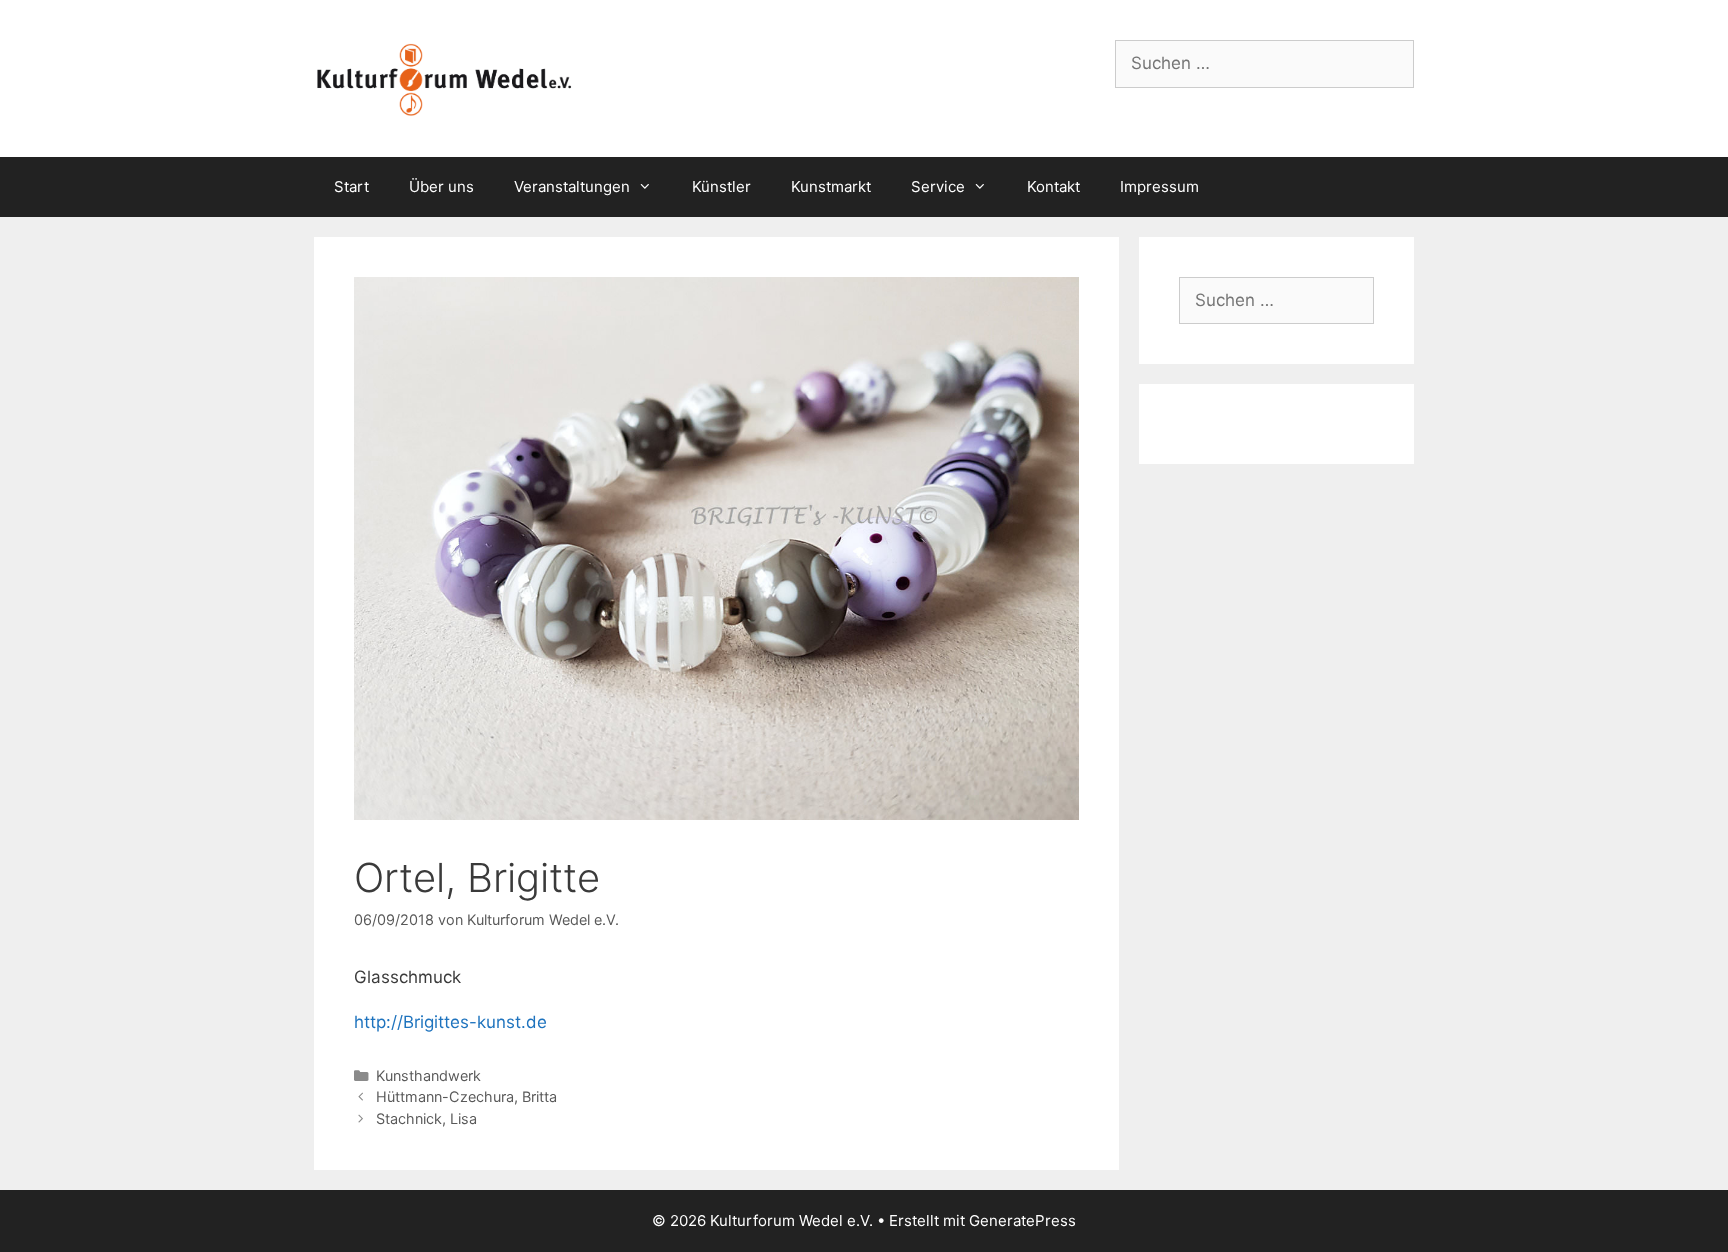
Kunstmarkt (831, 186)
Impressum (1159, 186)
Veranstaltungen (572, 186)
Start (351, 186)
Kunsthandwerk (428, 1075)
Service (938, 186)
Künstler (721, 186)
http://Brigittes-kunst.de (450, 1022)
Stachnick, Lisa (426, 1118)
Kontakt (1053, 186)
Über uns (441, 186)
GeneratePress (1022, 1220)
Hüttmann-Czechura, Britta (466, 1096)
